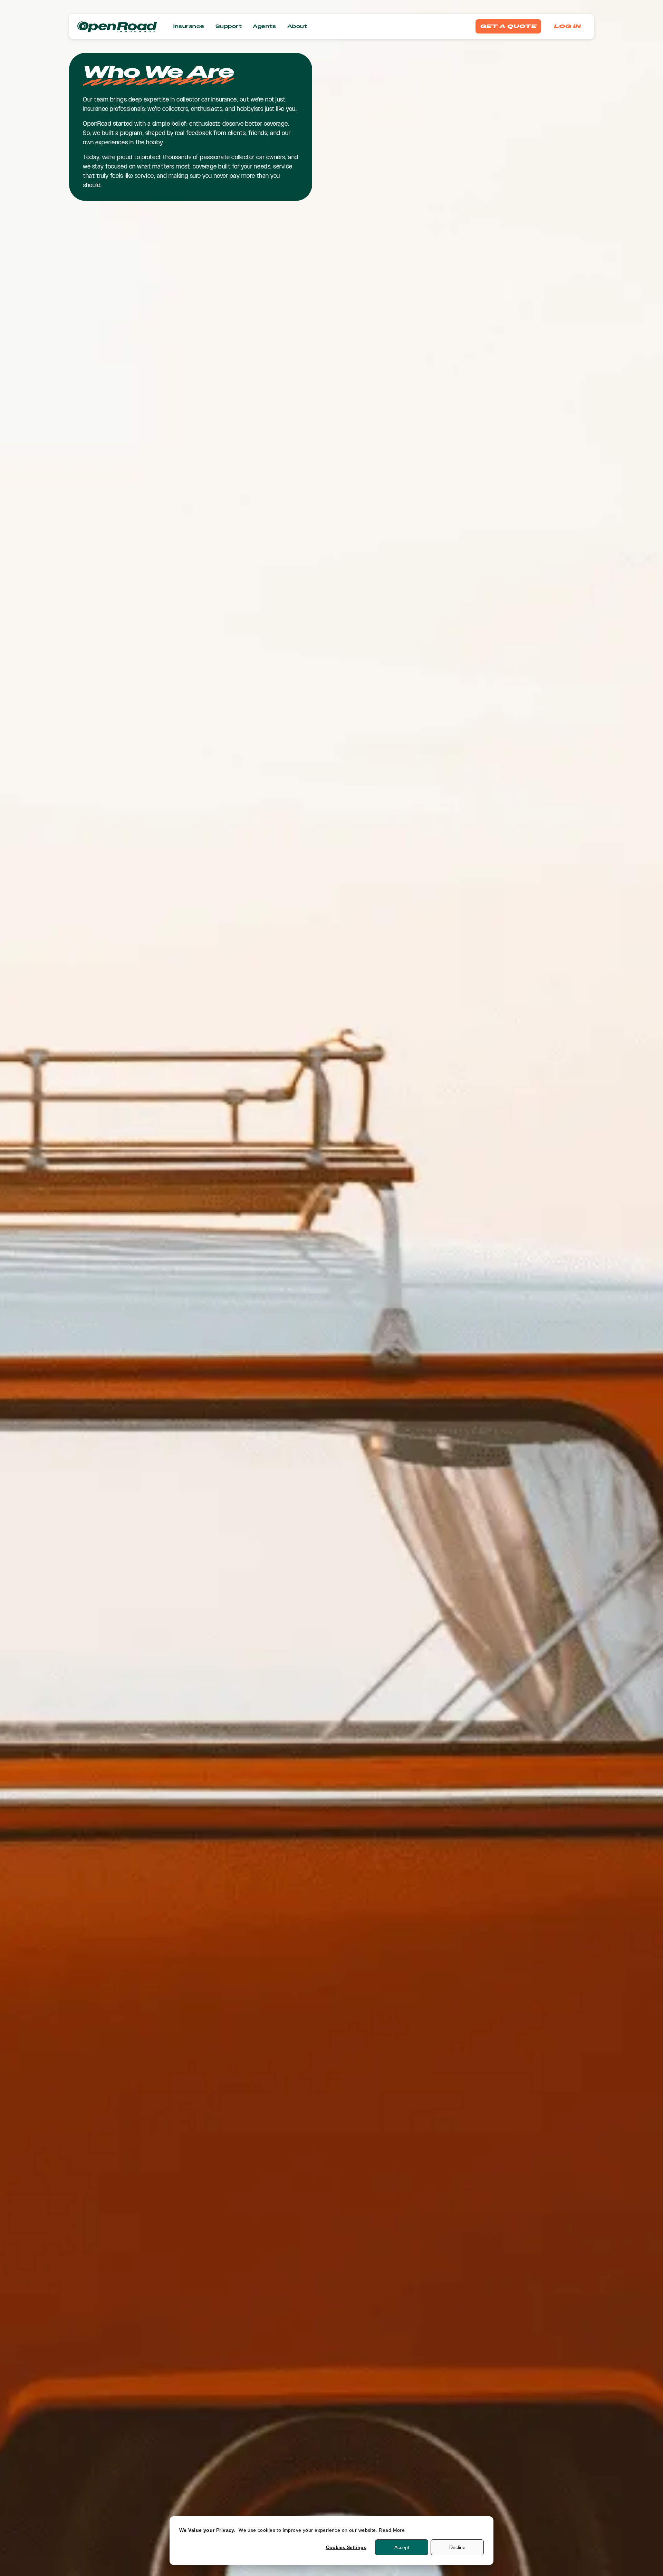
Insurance (189, 26)
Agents (265, 26)
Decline (457, 2547)
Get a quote (508, 26)
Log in (568, 26)
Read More (392, 2530)
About (297, 26)
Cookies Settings (346, 2547)
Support (229, 26)
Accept (402, 2547)
